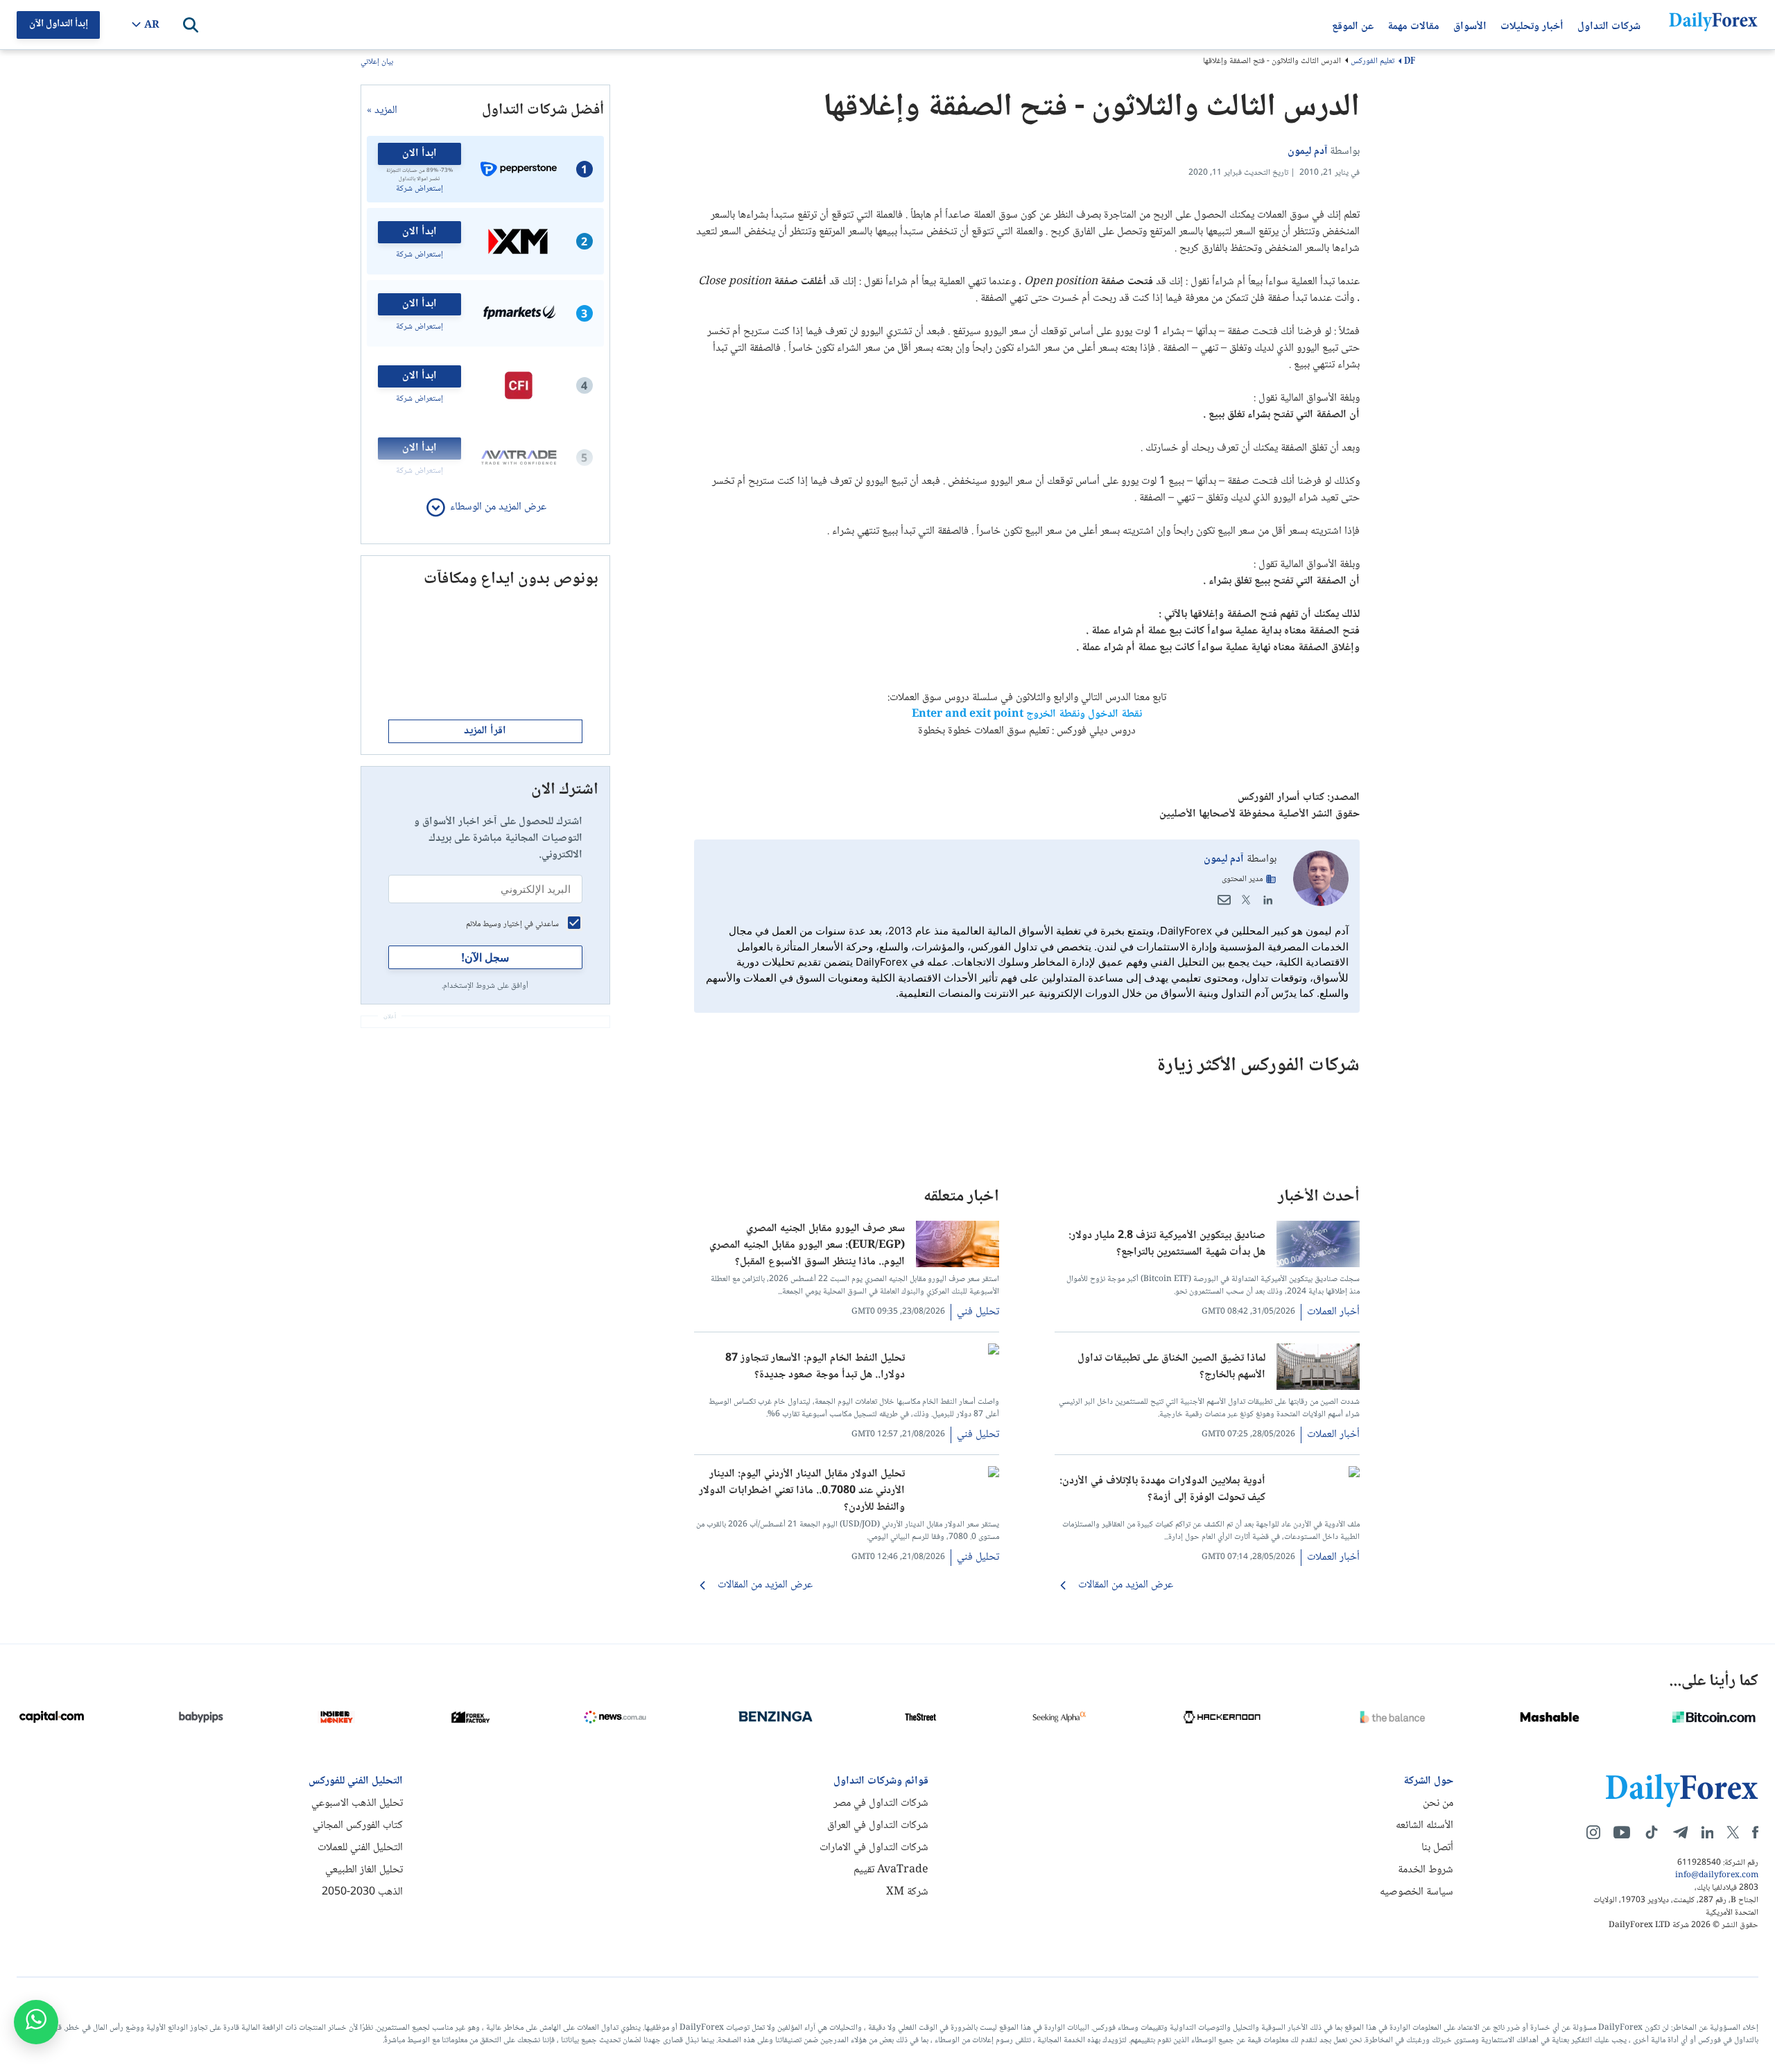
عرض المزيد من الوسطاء (498, 507)
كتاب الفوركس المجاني (358, 1826)
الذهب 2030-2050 (362, 1892)
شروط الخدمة (1426, 1870)
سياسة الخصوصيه (1417, 1892)
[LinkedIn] (1268, 900)
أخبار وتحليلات (1532, 25)
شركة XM (907, 1892)
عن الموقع (1353, 25)
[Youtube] (1622, 1832)
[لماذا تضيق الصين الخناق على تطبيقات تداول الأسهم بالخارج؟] (1318, 1387)
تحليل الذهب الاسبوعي (357, 1803)
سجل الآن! (485, 957)
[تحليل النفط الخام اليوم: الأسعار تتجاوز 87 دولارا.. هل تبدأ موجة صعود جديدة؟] (958, 1352)
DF (1410, 62)
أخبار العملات (1333, 1312)
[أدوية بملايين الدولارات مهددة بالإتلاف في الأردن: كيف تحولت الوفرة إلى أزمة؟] (1318, 1475)
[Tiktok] (1652, 1832)
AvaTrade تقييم (891, 1870)
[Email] (1224, 900)
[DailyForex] (1682, 1790)
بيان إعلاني (377, 63)
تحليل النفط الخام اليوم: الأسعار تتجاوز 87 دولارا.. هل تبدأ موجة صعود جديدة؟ (815, 1367)
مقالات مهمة (1413, 25)
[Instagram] (1593, 1832)
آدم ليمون (1224, 859)
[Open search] (191, 25)
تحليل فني (978, 1312)
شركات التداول (1609, 25)
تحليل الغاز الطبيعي (364, 1870)
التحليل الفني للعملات (360, 1848)
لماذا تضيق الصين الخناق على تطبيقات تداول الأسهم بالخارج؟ (1171, 1367)
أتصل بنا (1437, 1848)
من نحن (1438, 1803)
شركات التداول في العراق (878, 1826)
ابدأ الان (419, 154)
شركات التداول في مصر (881, 1803)
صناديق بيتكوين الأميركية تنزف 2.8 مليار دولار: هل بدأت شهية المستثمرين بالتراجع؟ (1167, 1244)
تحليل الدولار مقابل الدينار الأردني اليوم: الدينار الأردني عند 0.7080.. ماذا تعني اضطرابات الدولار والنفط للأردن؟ (802, 1489)
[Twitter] (1246, 900)
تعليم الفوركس (1373, 61)
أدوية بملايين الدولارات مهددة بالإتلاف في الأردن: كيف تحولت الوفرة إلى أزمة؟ (1162, 1490)
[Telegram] (1680, 1832)
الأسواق (1470, 25)
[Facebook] (1755, 1832)
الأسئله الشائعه (1425, 1826)
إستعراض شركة (419, 189)
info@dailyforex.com (1717, 1876)
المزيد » (382, 111)
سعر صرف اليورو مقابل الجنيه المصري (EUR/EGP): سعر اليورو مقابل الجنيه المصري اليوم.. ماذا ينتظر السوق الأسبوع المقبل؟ (807, 1244)
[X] (1733, 1832)
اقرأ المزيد (485, 731)
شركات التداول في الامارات (874, 1848)
